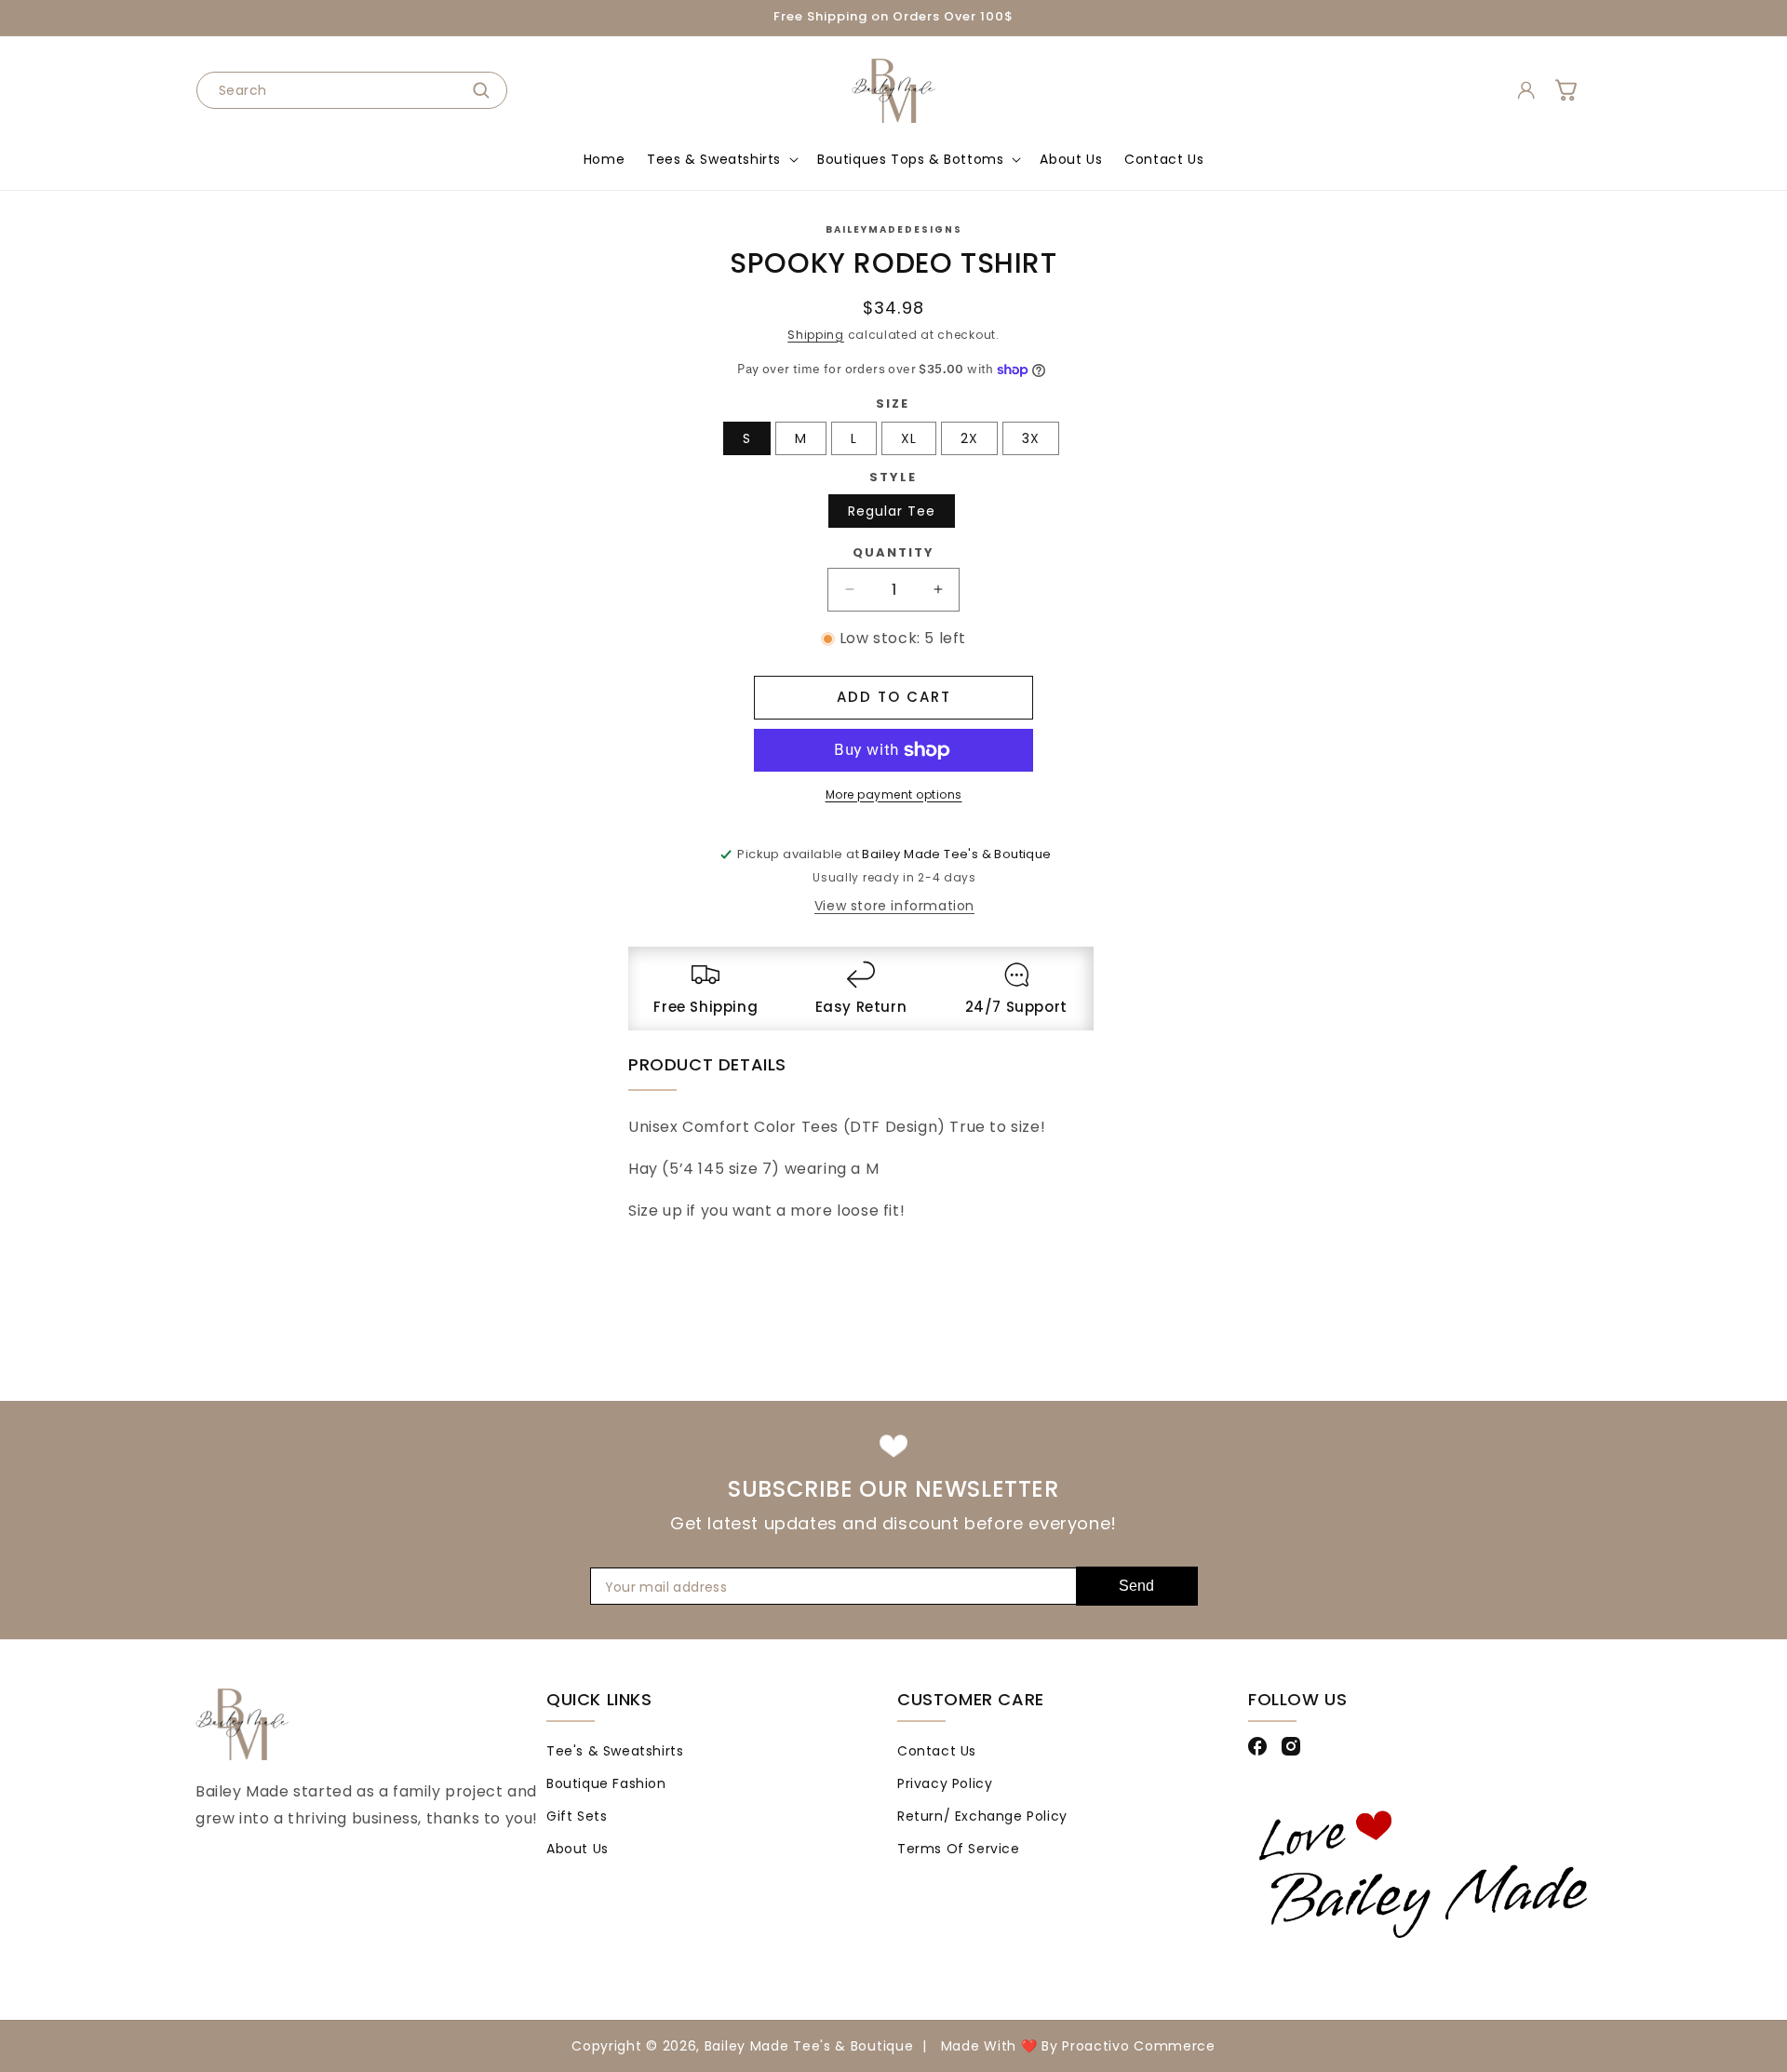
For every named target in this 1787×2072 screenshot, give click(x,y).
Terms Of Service (959, 1849)
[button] (721, 159)
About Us (578, 1849)
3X (1031, 438)
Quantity (893, 552)
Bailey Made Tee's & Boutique (809, 2046)
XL (909, 438)
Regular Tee (892, 511)
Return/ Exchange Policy (982, 1815)
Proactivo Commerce (1139, 2046)
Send (1136, 1586)
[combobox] (352, 90)
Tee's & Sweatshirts (615, 1750)
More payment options (894, 794)
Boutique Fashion (606, 1783)
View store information (894, 906)
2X (969, 438)
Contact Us (937, 1750)
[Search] (487, 90)
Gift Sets (577, 1815)
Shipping (816, 335)
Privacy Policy (945, 1783)
